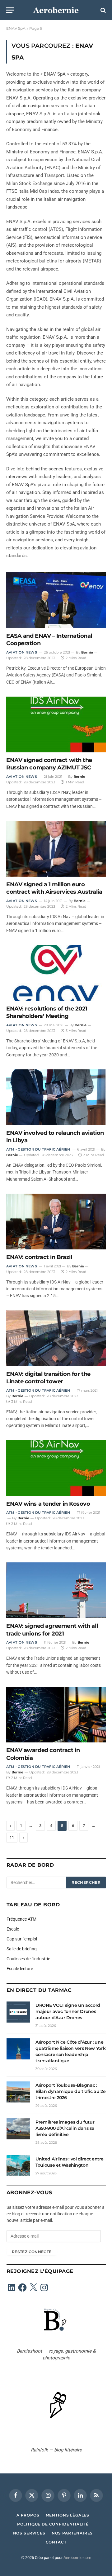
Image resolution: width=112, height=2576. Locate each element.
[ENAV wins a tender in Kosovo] (56, 1468)
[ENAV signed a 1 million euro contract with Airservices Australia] (56, 849)
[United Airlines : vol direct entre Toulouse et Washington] (18, 2166)
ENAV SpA (16, 28)
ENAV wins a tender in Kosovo (48, 1504)
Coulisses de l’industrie (28, 1959)
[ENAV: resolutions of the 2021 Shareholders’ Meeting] (56, 973)
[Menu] (10, 10)
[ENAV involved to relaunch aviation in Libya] (56, 1097)
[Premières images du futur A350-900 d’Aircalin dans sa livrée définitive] (18, 2129)
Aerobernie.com (77, 2558)
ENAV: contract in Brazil (39, 1257)
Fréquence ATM (21, 1919)
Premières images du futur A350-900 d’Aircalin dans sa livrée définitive (65, 2128)
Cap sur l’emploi (22, 1939)
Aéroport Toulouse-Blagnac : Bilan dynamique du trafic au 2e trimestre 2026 (70, 2091)
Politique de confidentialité (53, 2524)
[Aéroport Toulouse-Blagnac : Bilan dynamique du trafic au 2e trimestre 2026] (18, 2092)
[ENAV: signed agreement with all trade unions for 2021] (56, 1590)
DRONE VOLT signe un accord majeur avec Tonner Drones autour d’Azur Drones (68, 2011)
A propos (28, 2515)
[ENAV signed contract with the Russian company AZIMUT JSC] (56, 724)
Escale (13, 1929)
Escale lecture (20, 1969)
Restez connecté (32, 2252)
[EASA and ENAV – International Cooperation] (56, 600)
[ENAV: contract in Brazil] (56, 1222)
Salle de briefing (22, 1949)
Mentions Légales (68, 2515)
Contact (56, 2542)
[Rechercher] (103, 10)
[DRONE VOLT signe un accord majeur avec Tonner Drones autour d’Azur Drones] (18, 2012)
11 (12, 1837)
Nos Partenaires (72, 2533)
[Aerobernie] (56, 10)
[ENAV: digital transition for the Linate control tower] (56, 1338)
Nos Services (29, 2533)
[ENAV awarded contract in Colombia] (56, 1715)
